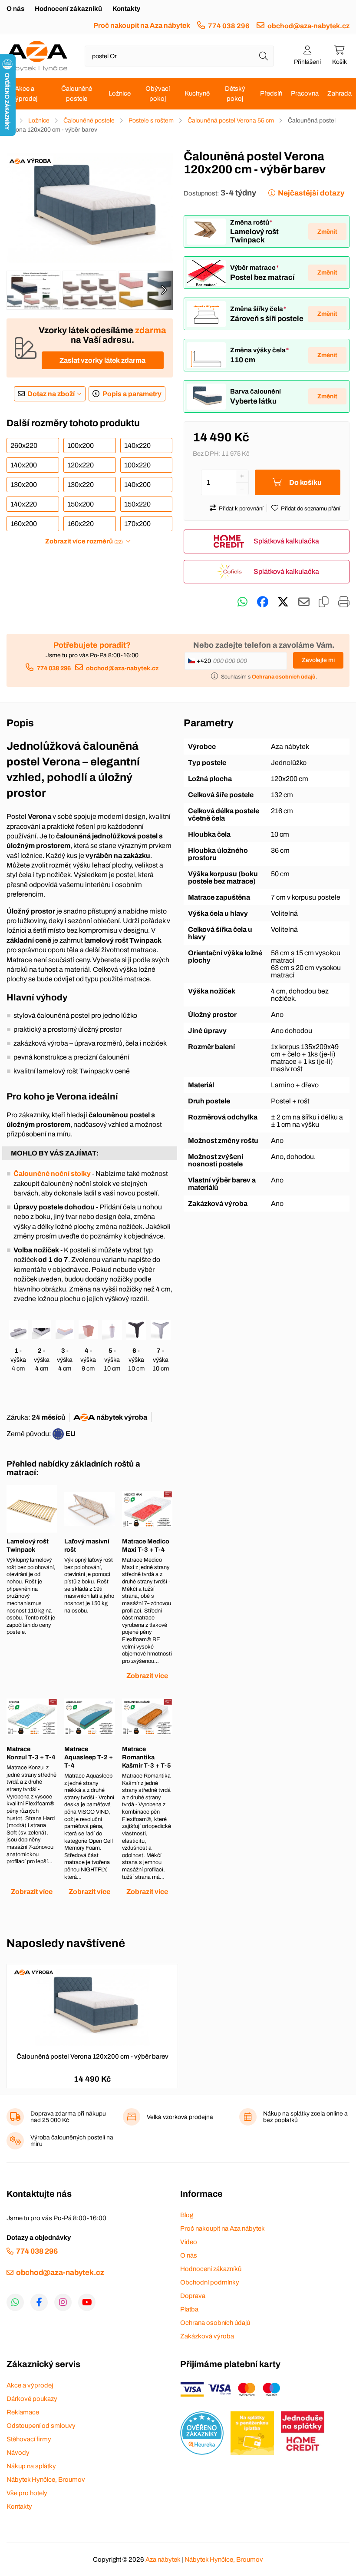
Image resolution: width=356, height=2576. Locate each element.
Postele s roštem (151, 121)
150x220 (137, 504)
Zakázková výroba (207, 2336)
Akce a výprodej (25, 94)
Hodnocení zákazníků (68, 9)
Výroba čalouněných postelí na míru (72, 2141)
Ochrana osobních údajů (215, 2323)
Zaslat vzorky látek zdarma (102, 360)
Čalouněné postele (77, 94)
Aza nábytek (163, 2559)
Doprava (193, 2296)
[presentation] (164, 290)
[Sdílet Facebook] (263, 602)
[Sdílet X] (283, 602)
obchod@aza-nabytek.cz (308, 26)
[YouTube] (87, 2302)
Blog (187, 2215)
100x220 (137, 465)
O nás (15, 9)
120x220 (81, 465)
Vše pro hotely (27, 2493)
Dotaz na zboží (51, 394)
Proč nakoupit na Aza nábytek (142, 25)
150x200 (81, 504)
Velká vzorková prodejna (180, 2117)
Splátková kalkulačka (286, 541)
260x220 (24, 445)
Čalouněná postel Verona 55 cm (231, 121)
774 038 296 (229, 26)
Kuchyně (197, 93)
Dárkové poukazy (32, 2399)
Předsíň (271, 93)
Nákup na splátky (31, 2466)
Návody (18, 2453)
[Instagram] (63, 2302)
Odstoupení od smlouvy (41, 2426)
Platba (189, 2309)
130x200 (24, 485)
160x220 (81, 524)
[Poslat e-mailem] (304, 602)
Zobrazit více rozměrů (84, 541)
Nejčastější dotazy (311, 193)
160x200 (24, 524)
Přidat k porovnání (241, 509)
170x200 (137, 524)
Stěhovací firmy (29, 2439)
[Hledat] (264, 56)
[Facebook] (39, 2302)
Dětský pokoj (235, 94)
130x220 (81, 485)
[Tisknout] (344, 602)
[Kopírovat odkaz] (324, 602)
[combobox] (179, 56)
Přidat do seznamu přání (311, 509)
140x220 (137, 445)
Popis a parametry (132, 394)
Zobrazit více (147, 1676)
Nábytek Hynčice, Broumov (46, 2480)
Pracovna (305, 93)
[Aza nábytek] (37, 56)
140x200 (24, 465)
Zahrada (340, 93)
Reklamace (23, 2412)
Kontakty (126, 9)
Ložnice (120, 93)
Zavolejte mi (318, 660)
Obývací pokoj (158, 94)
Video (189, 2242)
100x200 (81, 445)
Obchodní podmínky (210, 2282)
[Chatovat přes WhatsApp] (242, 602)
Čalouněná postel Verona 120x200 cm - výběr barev (92, 2056)
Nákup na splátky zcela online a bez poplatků (305, 2117)
